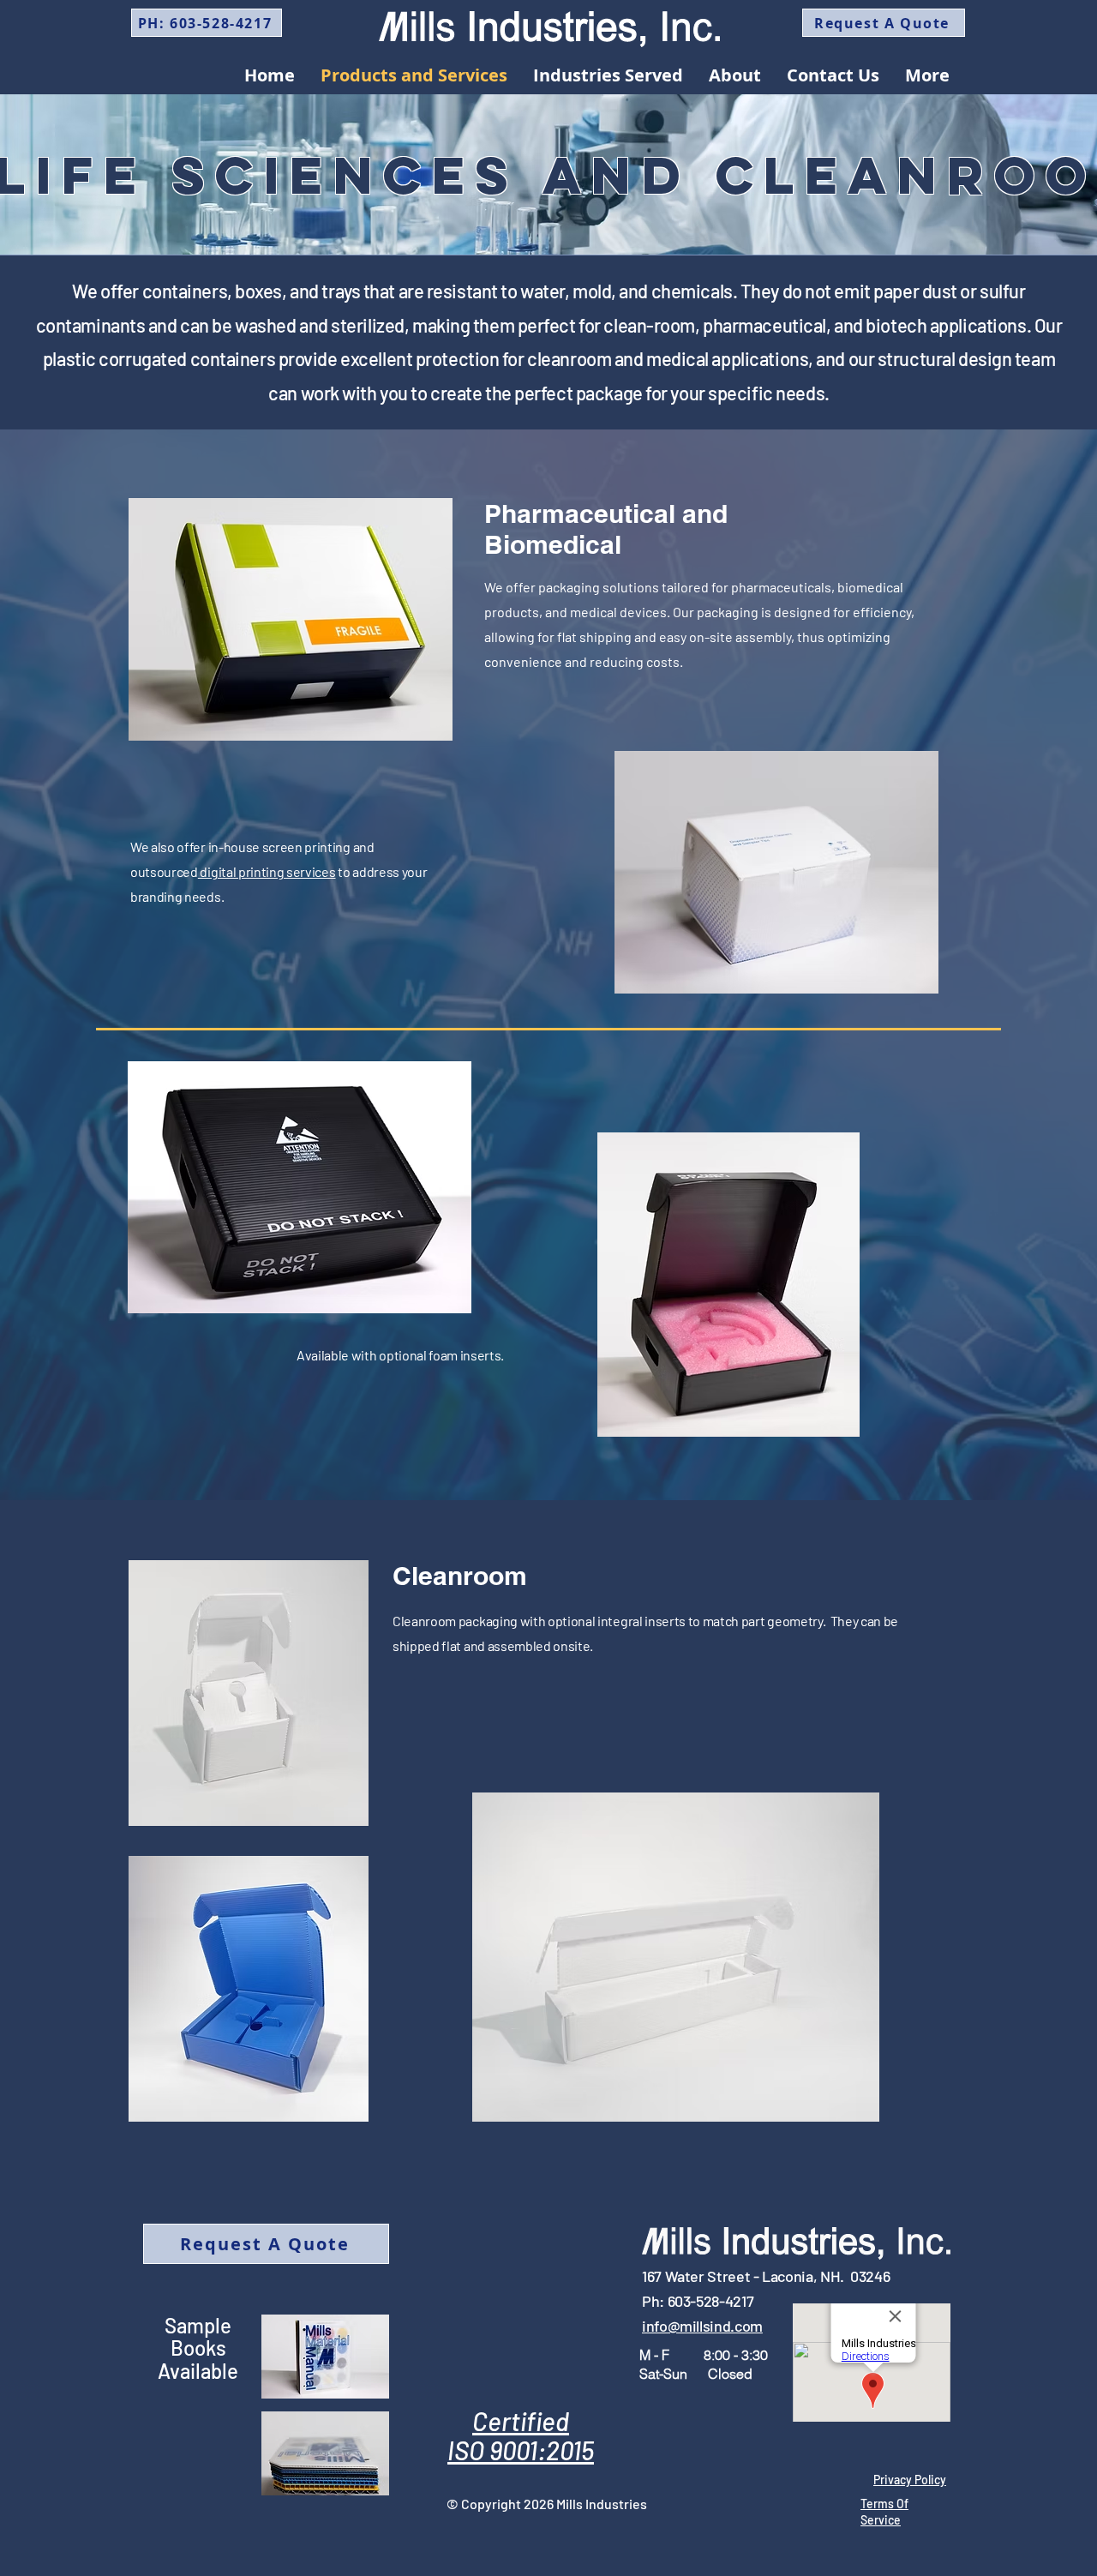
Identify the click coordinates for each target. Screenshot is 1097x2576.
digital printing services (267, 871)
